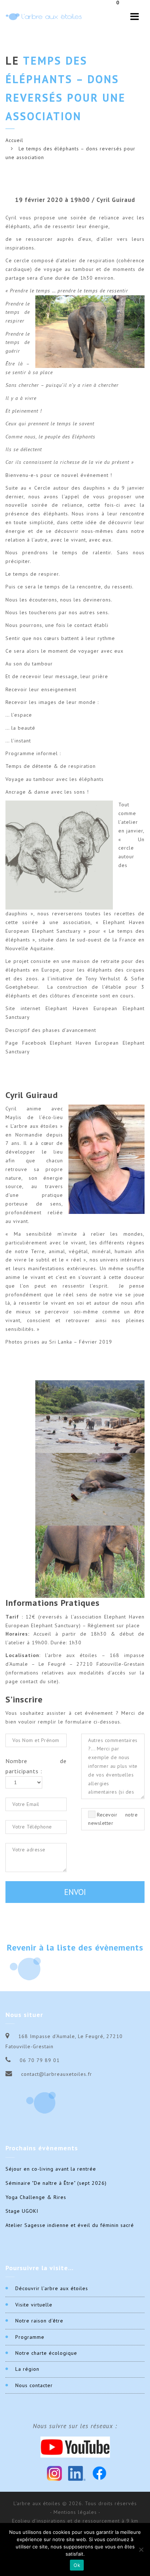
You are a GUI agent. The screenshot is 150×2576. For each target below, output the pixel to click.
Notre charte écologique (46, 2353)
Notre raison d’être (39, 2321)
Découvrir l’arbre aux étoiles (52, 2288)
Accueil (14, 140)
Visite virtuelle (34, 2305)
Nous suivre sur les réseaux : (75, 2426)
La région (27, 2369)
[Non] (141, 2549)
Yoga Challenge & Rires (36, 2197)
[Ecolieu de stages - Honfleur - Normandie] (44, 17)
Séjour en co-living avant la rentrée (51, 2169)
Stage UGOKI (22, 2211)
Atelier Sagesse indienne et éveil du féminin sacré (70, 2225)
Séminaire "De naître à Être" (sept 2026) (56, 2183)
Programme (30, 2337)
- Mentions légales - (75, 2512)
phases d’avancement (69, 1030)
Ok (77, 2565)
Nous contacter (34, 2385)
